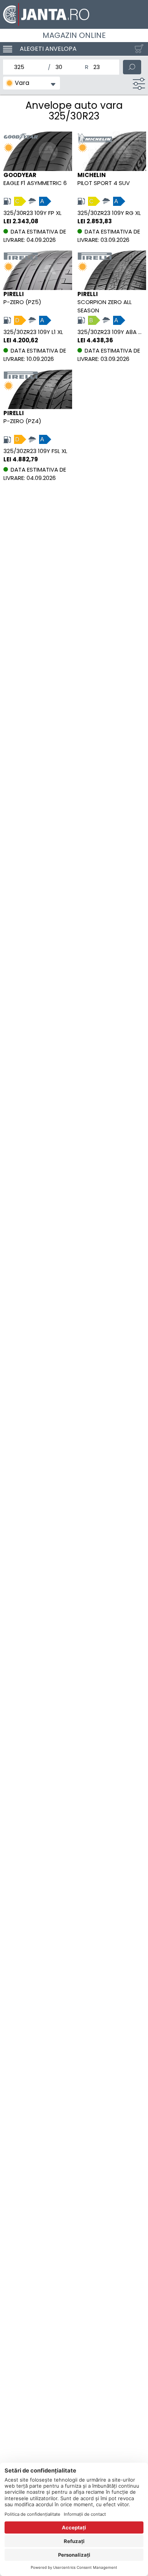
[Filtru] (139, 84)
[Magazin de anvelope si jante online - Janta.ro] (74, 14)
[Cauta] (132, 67)
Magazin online (74, 35)
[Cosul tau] (137, 49)
